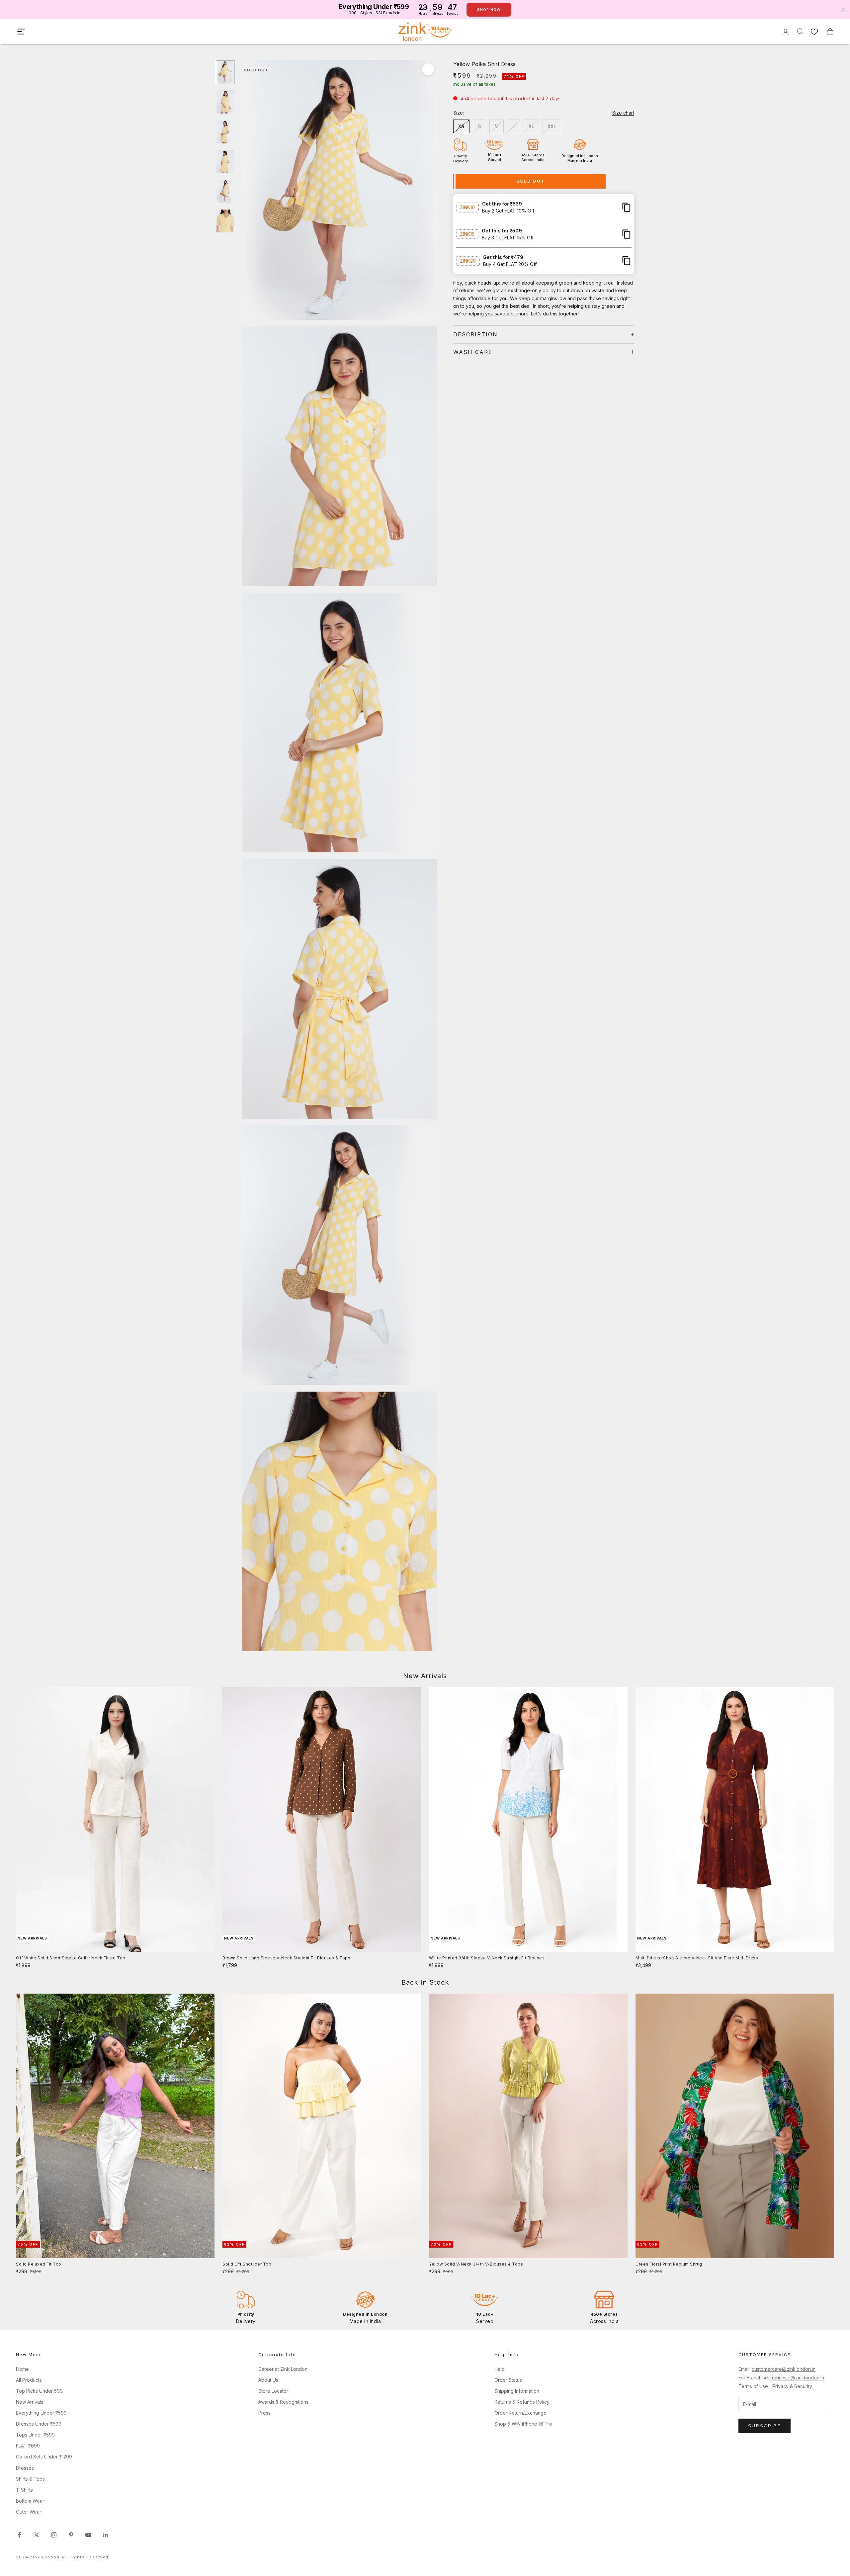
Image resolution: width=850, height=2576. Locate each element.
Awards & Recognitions (283, 2402)
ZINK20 (468, 260)
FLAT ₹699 (28, 2446)
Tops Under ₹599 (35, 2435)
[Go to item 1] (225, 72)
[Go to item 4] (225, 162)
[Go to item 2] (225, 102)
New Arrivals (30, 2402)
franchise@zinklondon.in (797, 2378)
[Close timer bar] (843, 10)
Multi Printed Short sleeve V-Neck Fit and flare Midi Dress (697, 1958)
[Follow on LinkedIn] (106, 2535)
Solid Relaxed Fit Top (39, 2264)
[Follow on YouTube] (88, 2535)
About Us (268, 2380)
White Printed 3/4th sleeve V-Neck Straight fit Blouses (487, 1958)
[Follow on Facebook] (19, 2535)
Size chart (623, 113)
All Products (29, 2380)
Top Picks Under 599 (39, 2391)
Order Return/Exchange (520, 2413)
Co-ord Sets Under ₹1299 (44, 2457)
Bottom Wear (30, 2501)
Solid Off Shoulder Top (247, 2264)
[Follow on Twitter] (37, 2535)
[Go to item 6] (225, 221)
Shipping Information (517, 2391)
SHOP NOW (489, 10)
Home (22, 2369)
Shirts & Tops (30, 2479)
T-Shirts (24, 2490)
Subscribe (765, 2426)
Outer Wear (29, 2512)
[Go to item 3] (225, 132)
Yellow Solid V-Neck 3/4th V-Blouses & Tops (476, 2264)
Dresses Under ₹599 (39, 2424)
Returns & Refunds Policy (522, 2402)
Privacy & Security (792, 2386)
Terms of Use (754, 2386)
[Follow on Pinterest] (71, 2535)
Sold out (531, 181)
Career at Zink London (283, 2369)
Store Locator (273, 2391)
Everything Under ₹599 (41, 2413)
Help (500, 2369)
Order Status (508, 2380)
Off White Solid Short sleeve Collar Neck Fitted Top (71, 1958)
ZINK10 (467, 207)
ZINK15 (467, 234)
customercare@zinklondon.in (784, 2369)
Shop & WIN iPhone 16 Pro (523, 2424)
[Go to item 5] (225, 191)
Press (264, 2413)
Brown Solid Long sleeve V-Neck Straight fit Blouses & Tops (286, 1958)
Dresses (25, 2468)
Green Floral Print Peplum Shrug (669, 2264)
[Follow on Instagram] (54, 2535)
